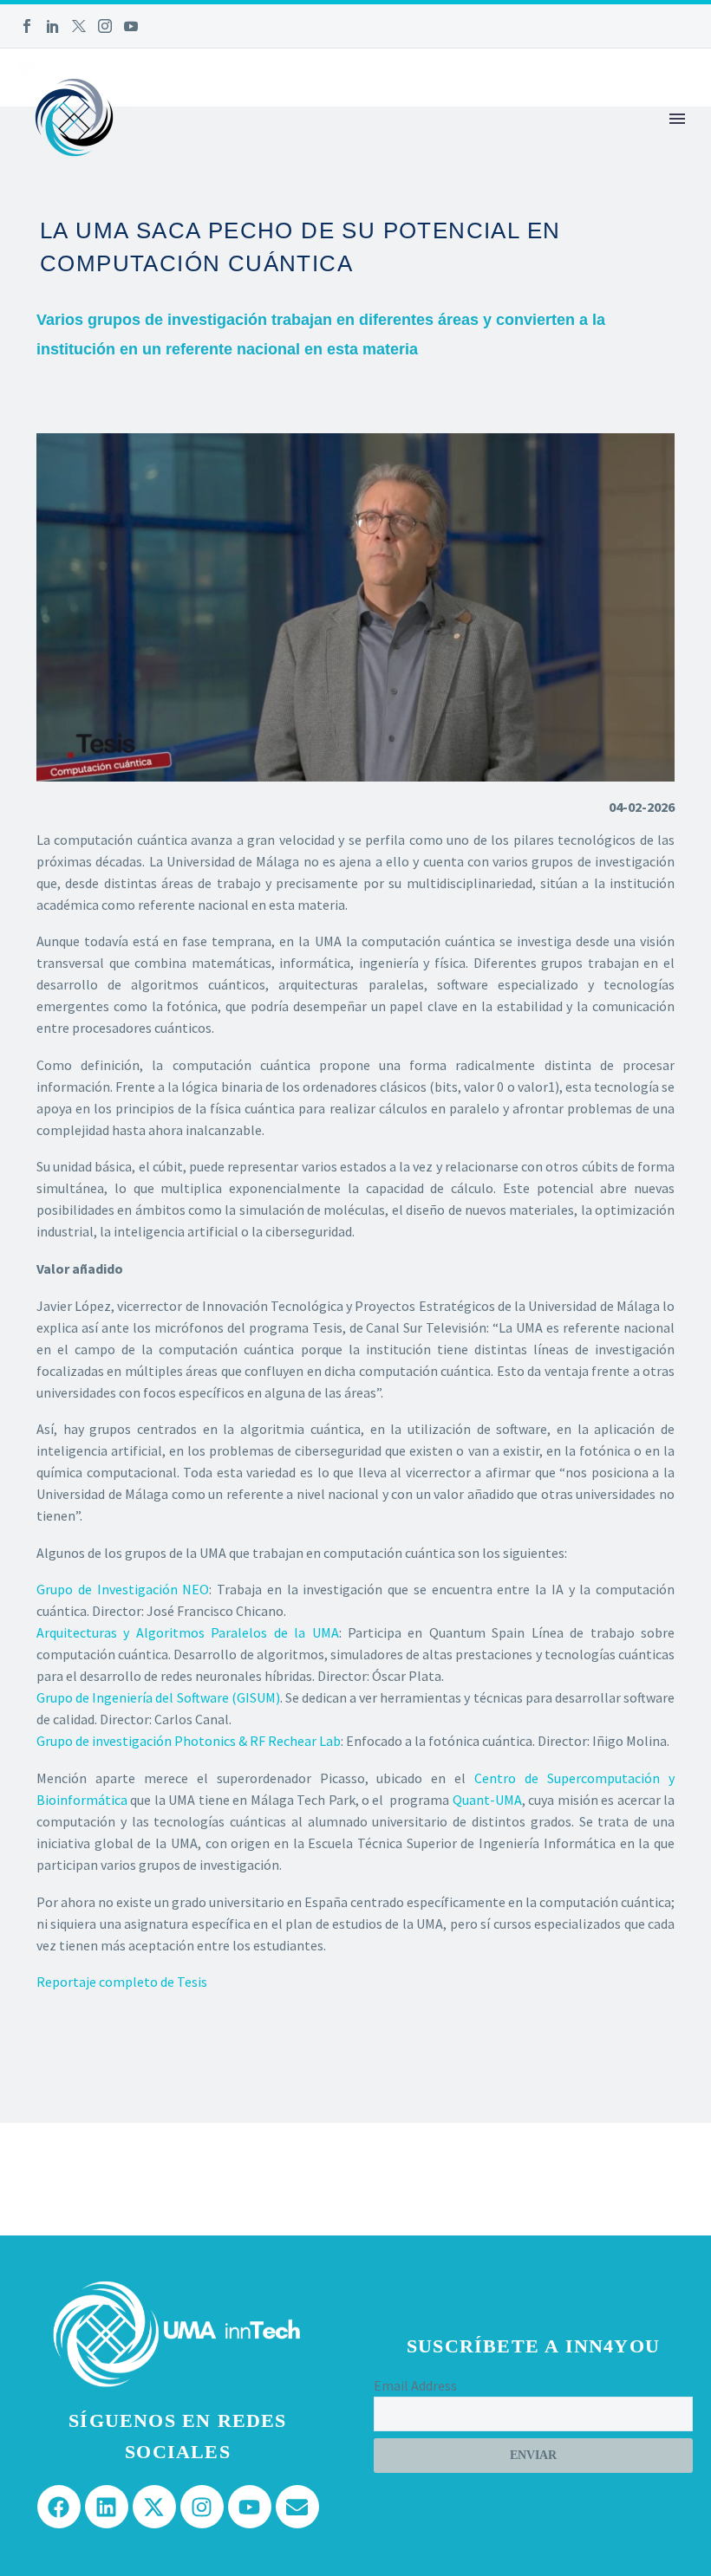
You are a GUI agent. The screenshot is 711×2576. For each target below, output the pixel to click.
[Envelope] (297, 2507)
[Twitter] (79, 26)
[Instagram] (105, 26)
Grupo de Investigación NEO (123, 1589)
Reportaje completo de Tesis (122, 1982)
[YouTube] (131, 26)
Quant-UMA (487, 1800)
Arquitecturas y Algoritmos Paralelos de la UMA (188, 1632)
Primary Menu (677, 119)
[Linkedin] (107, 2507)
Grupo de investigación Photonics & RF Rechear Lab (189, 1741)
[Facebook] (27, 26)
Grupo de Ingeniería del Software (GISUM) (158, 1697)
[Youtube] (250, 2507)
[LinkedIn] (53, 26)
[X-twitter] (154, 2507)
